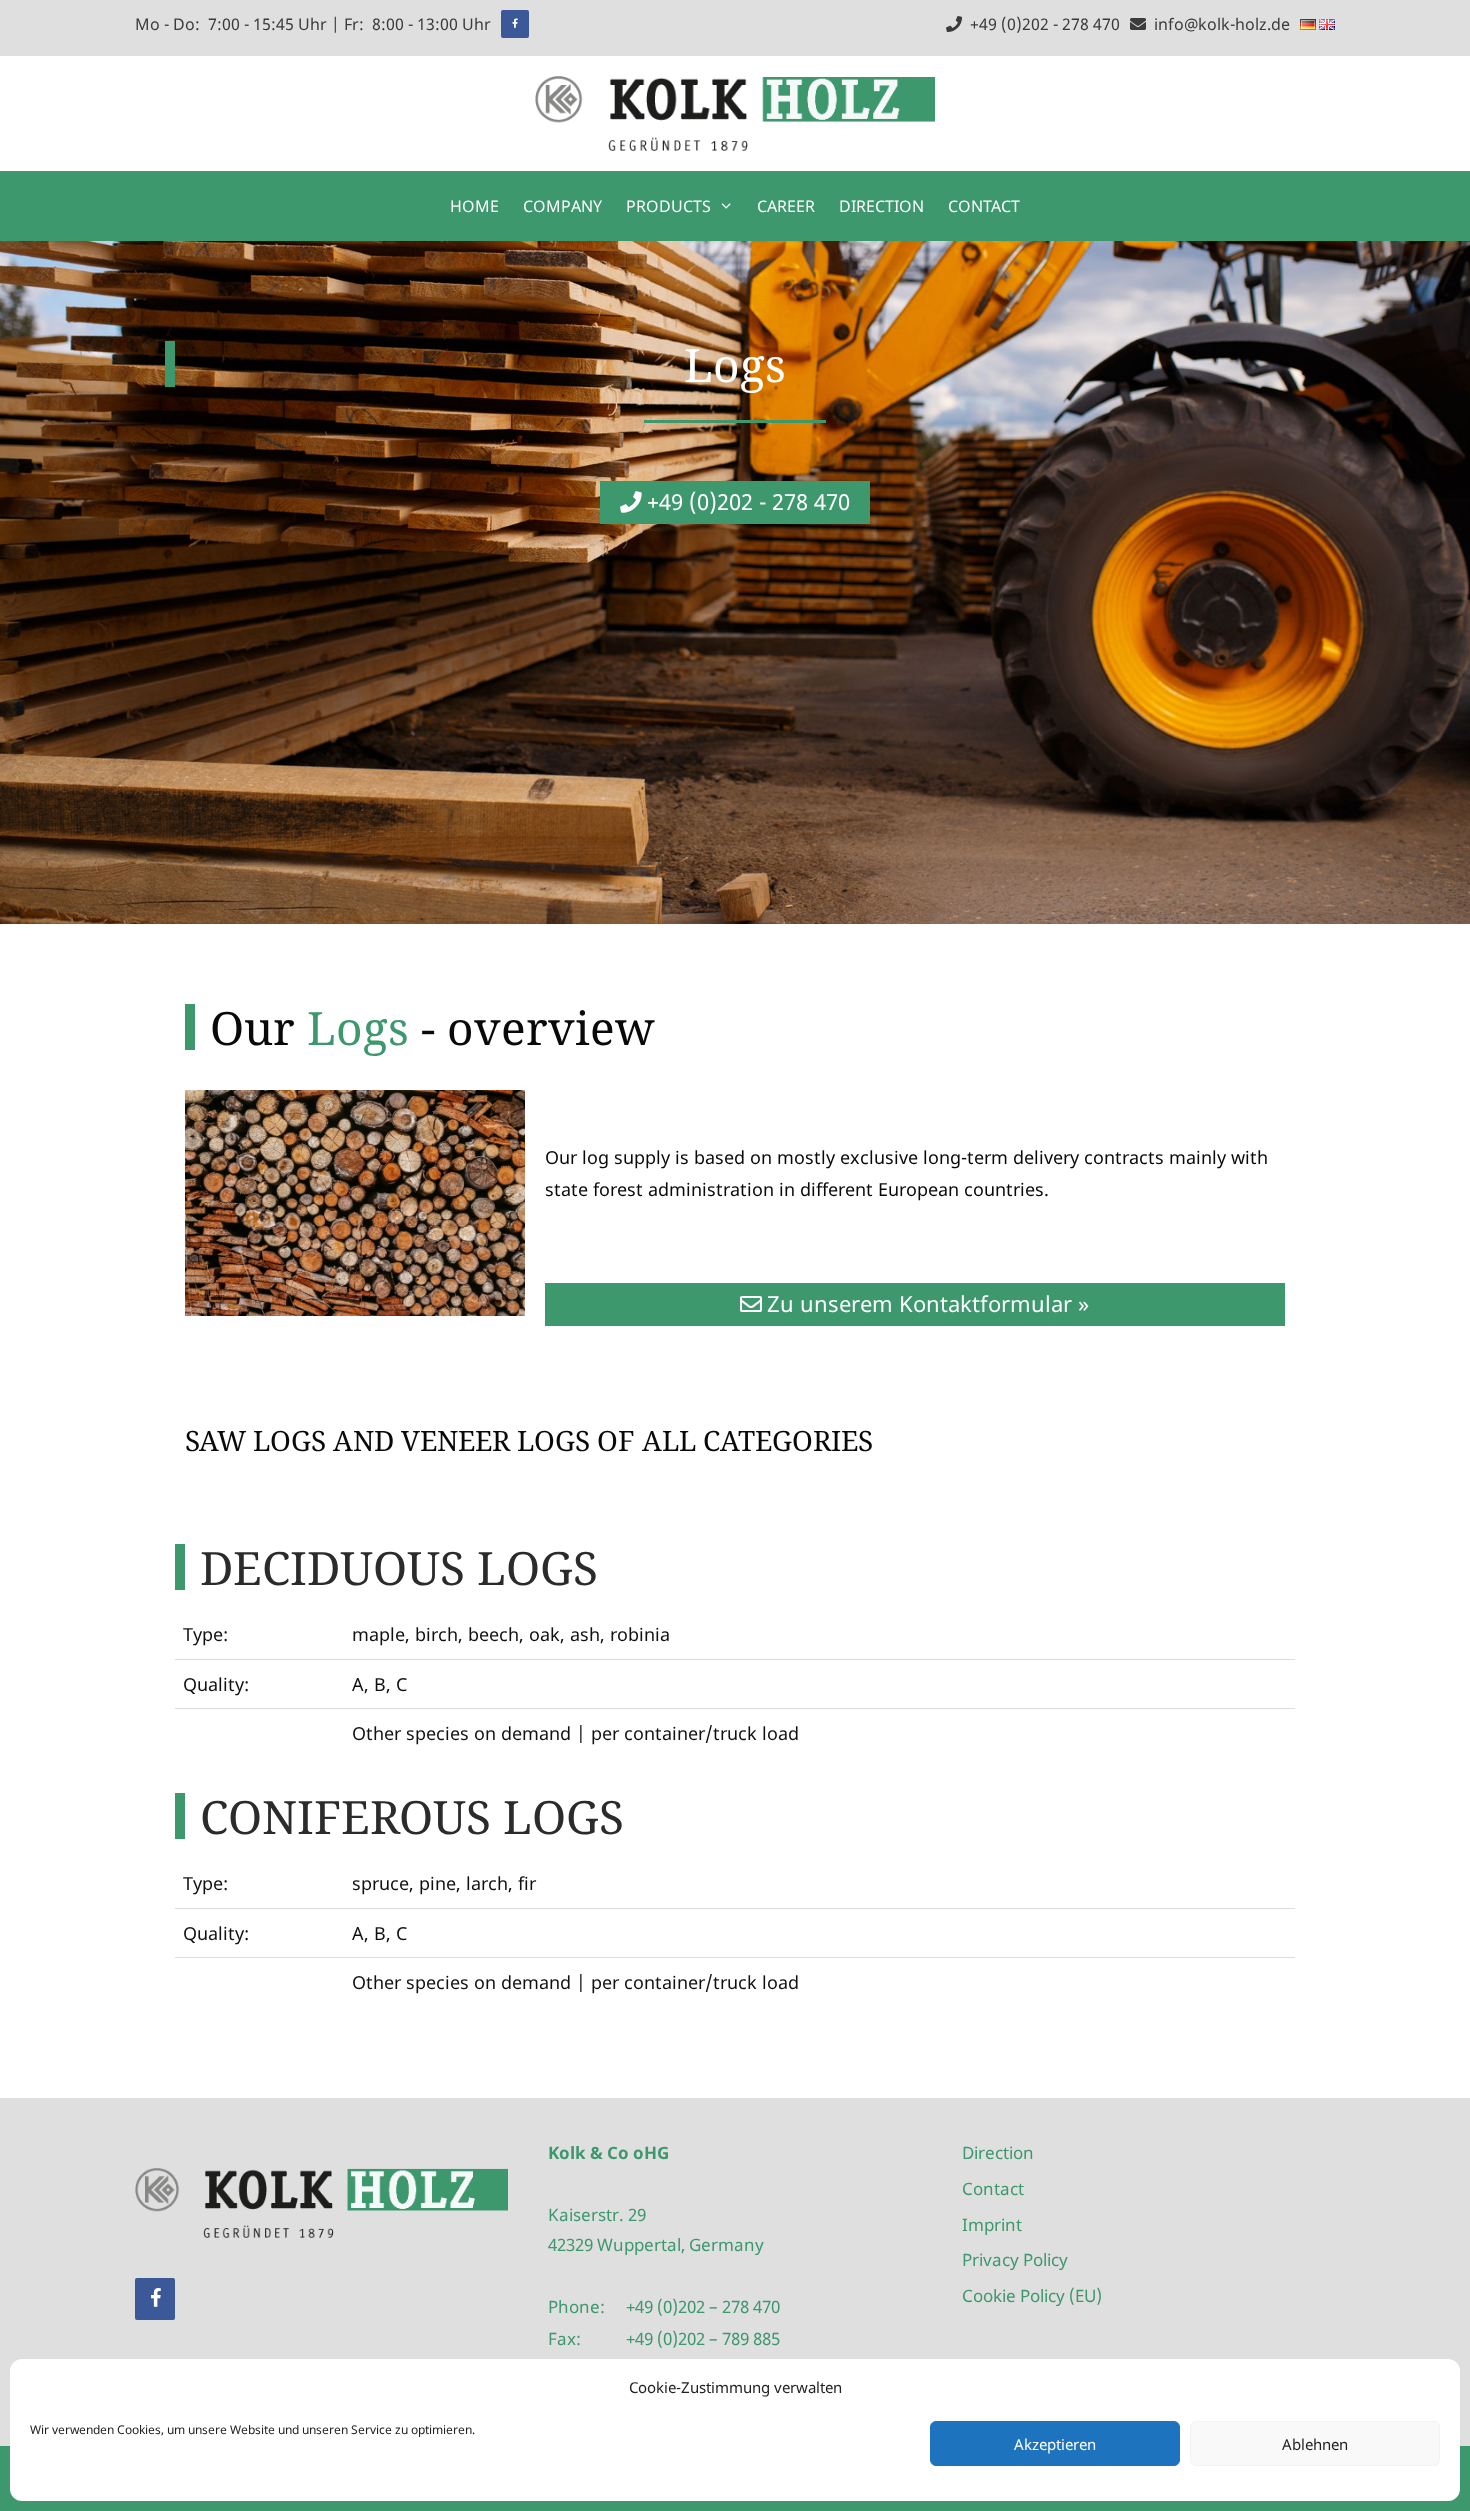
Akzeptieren (1055, 2444)
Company (562, 206)
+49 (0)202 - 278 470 (1041, 24)
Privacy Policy (1015, 2259)
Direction (881, 206)
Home (474, 206)
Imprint (992, 2224)
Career (786, 206)
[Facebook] (515, 24)
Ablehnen (1315, 2444)
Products (668, 206)
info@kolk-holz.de (1218, 24)
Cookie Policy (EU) (1032, 2295)
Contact (984, 206)
